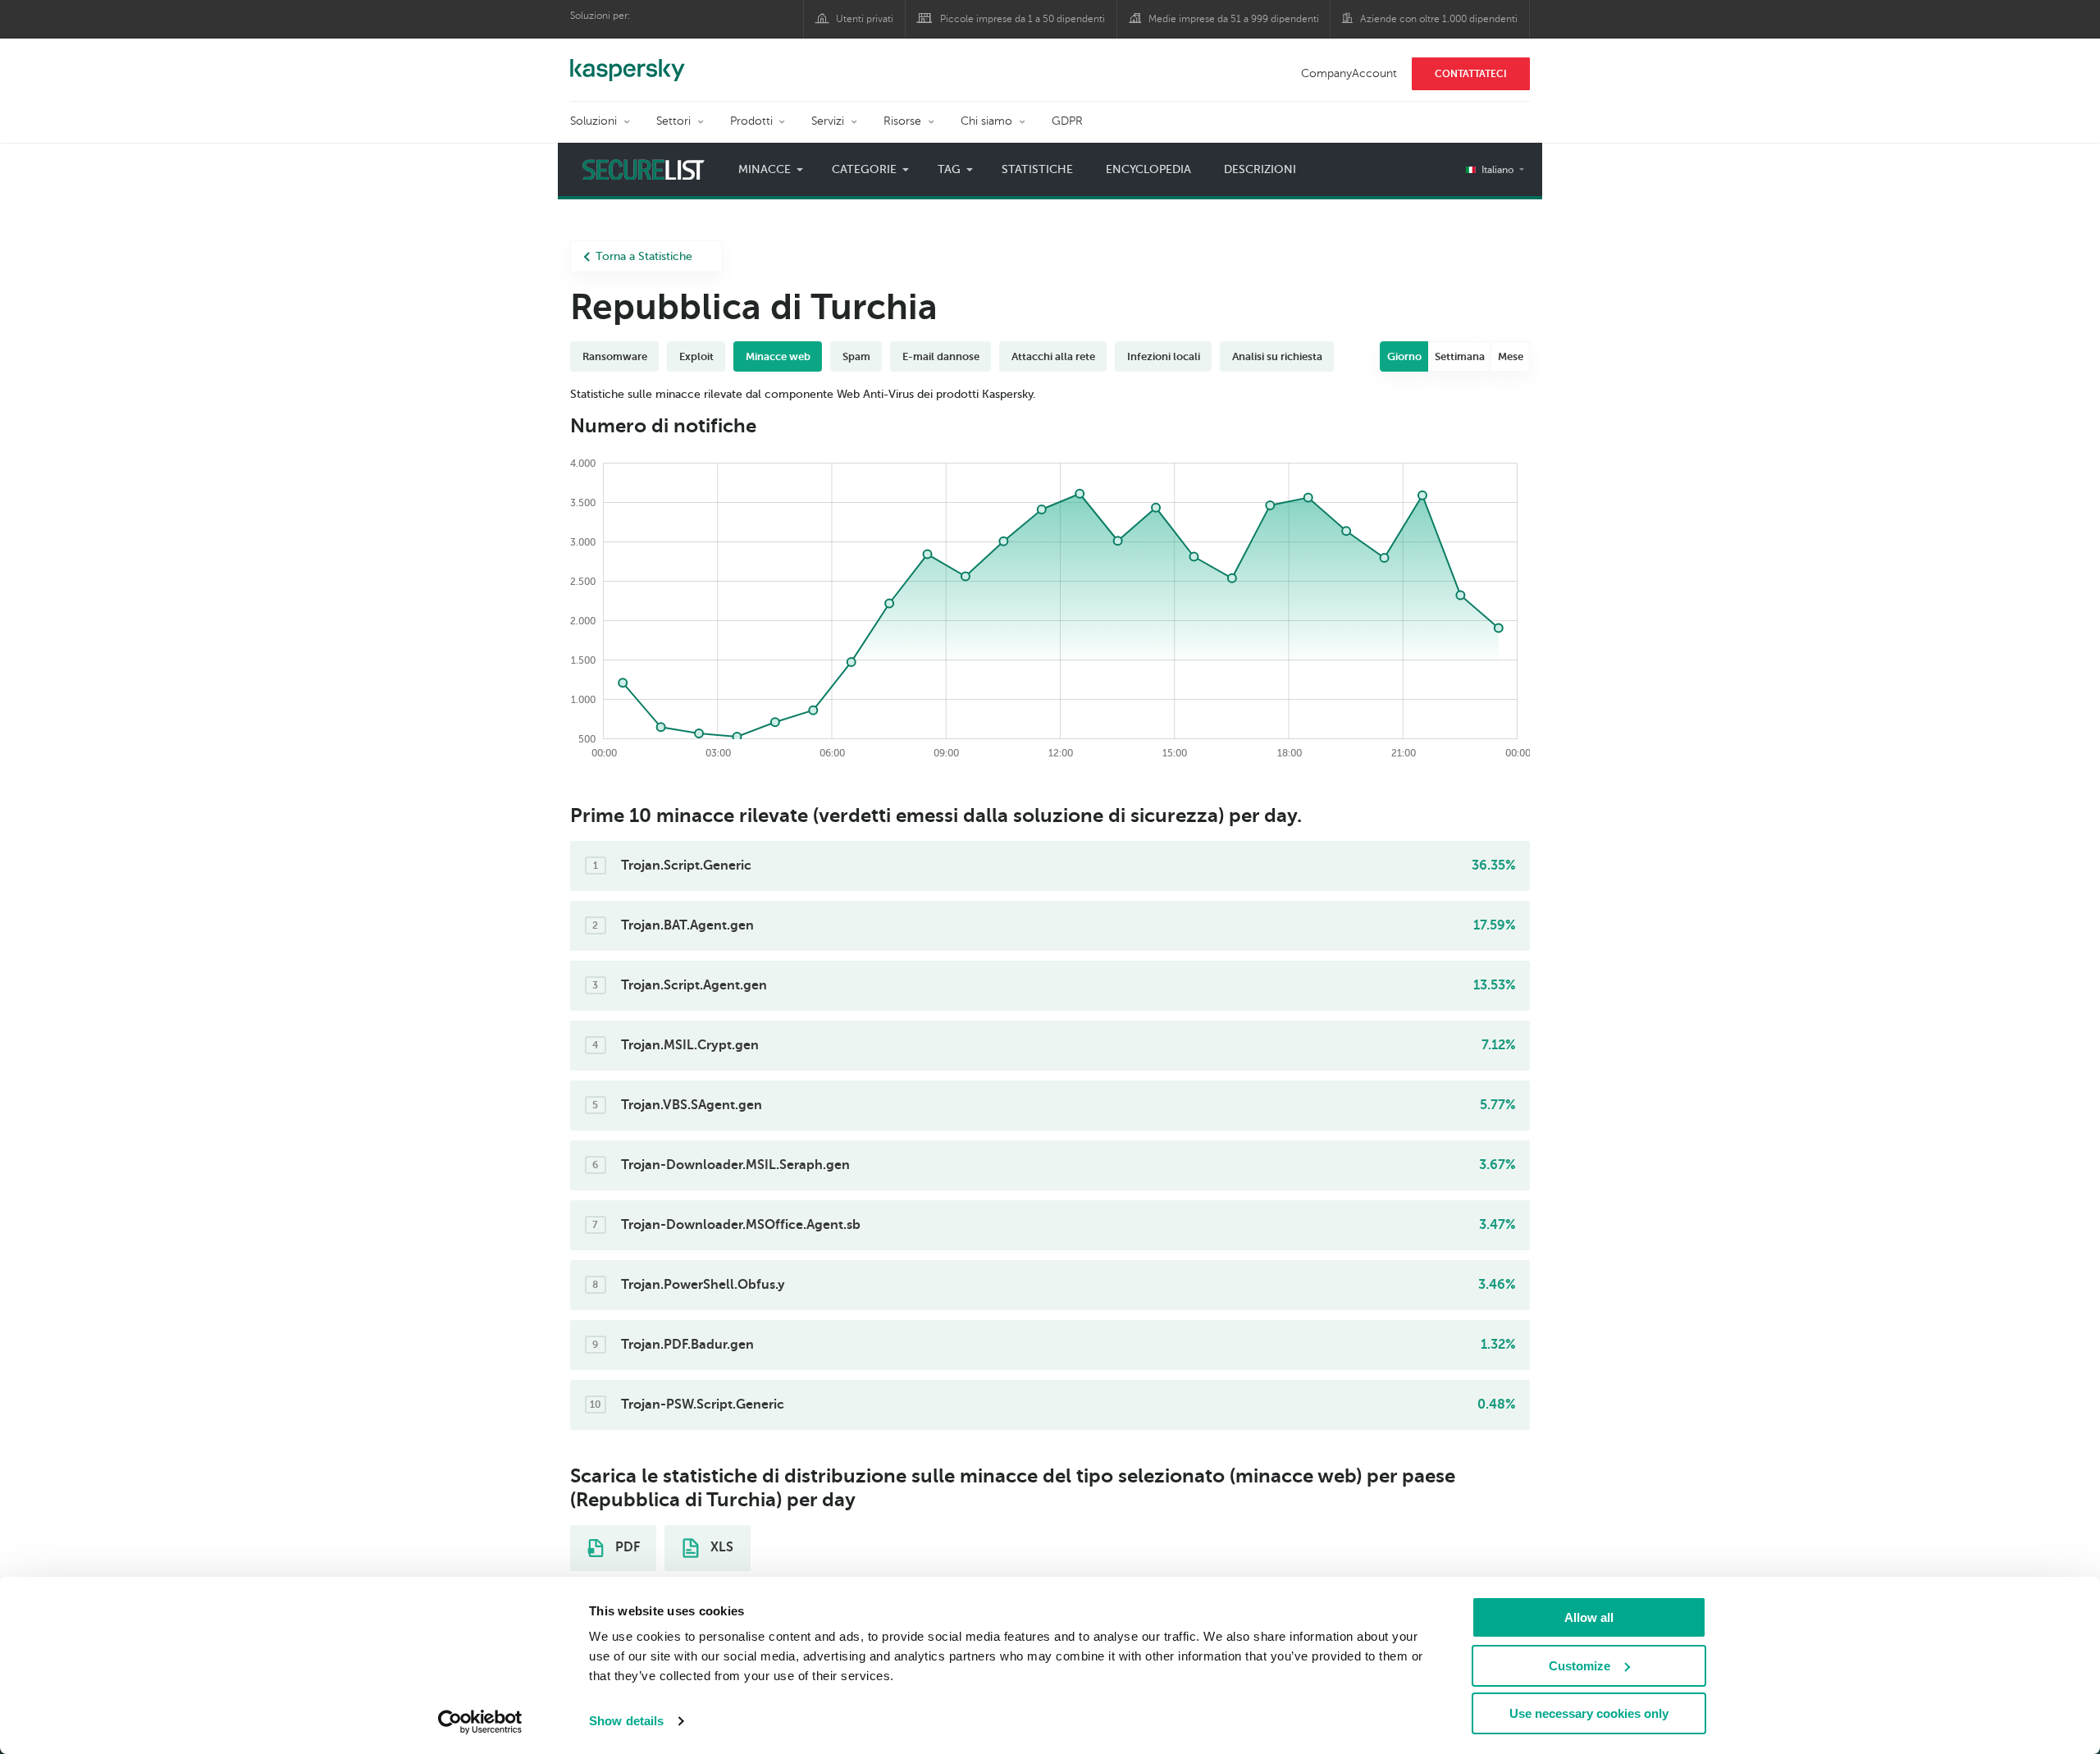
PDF (626, 1547)
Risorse (902, 121)
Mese (1511, 356)
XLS (720, 1547)
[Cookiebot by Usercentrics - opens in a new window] (480, 1722)
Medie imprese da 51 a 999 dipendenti (1234, 19)
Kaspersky (628, 62)
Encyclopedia (1148, 169)
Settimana (1460, 356)
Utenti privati (865, 19)
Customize (1580, 1666)
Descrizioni (1260, 169)
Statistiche (1037, 169)
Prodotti (751, 121)
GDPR (1067, 121)
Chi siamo (986, 121)
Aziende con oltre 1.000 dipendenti (1439, 19)
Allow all (1589, 1617)
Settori (673, 121)
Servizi (828, 121)
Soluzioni (593, 121)
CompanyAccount (1349, 73)
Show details (626, 1721)
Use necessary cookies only (1589, 1713)
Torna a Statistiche (644, 256)
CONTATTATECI (1471, 74)
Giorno (1404, 356)
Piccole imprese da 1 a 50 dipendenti (1023, 19)
